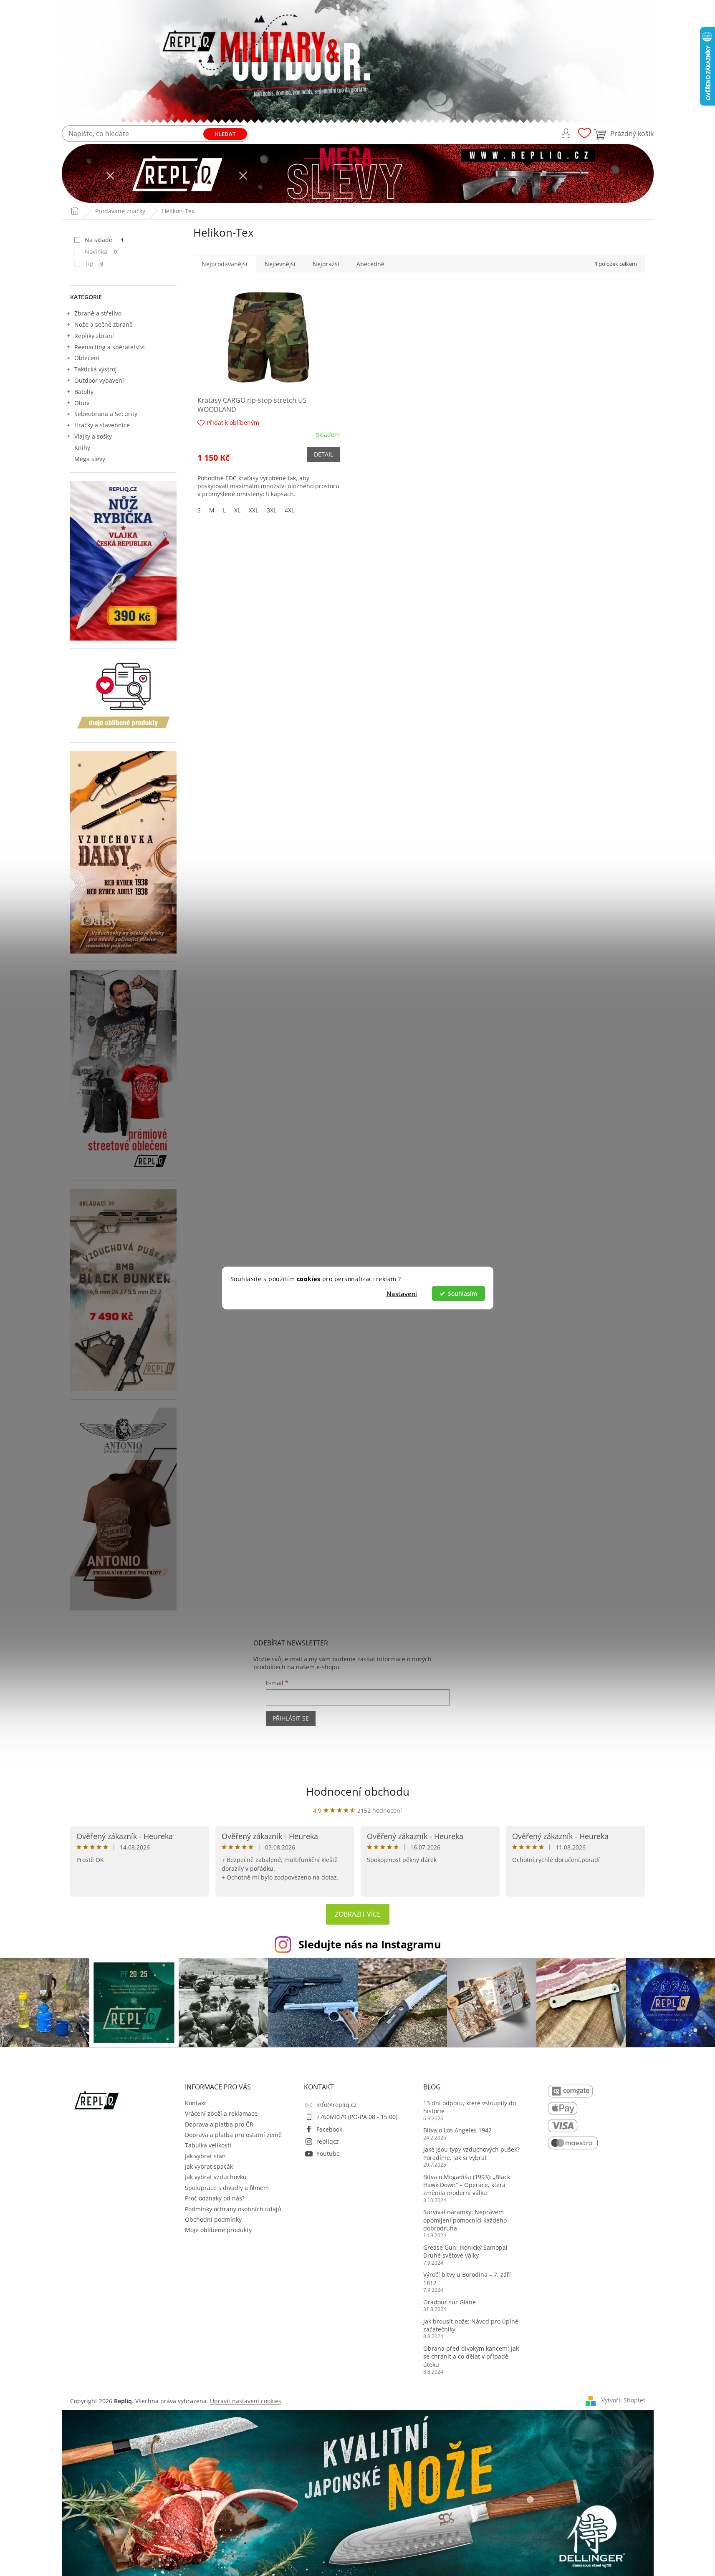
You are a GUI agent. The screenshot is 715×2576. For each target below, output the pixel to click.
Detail (323, 454)
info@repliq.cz (337, 2105)
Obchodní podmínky (213, 2219)
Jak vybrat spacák (209, 2166)
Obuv (82, 403)
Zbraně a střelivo (98, 313)
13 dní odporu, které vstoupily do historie (470, 2107)
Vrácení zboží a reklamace (221, 2113)
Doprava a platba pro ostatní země (233, 2135)
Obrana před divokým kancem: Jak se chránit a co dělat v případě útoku (471, 2356)
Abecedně (370, 264)
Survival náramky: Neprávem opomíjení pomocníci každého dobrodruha (465, 2220)
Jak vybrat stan (205, 2156)
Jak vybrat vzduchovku (216, 2177)
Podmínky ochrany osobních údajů (233, 2209)
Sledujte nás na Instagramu (370, 1944)
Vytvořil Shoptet (623, 2400)
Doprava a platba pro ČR (219, 2124)
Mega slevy (90, 459)
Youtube (328, 2153)
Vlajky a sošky (93, 436)
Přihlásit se (291, 1718)
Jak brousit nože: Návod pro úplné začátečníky (471, 2325)
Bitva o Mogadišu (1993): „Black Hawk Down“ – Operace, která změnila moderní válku (467, 2185)
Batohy (84, 392)
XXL (254, 510)
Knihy (82, 448)
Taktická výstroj (96, 369)
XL (237, 510)
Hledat (225, 134)
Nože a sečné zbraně (104, 324)
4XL (289, 510)
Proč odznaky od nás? (215, 2198)
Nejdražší (326, 264)
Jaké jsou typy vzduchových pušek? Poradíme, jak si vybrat (471, 2153)
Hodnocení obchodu (358, 1791)
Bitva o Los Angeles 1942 (457, 2130)
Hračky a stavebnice (102, 425)
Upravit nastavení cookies (246, 2401)
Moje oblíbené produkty (218, 2230)
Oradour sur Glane (450, 2302)
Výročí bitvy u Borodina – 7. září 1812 (467, 2278)
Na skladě (104, 240)
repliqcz (328, 2141)
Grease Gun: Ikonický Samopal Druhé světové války (465, 2251)
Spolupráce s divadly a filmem (227, 2188)
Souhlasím (462, 1294)
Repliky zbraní (94, 336)
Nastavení (402, 1294)
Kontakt (196, 2103)
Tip (94, 264)
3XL (272, 510)
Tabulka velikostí (208, 2145)
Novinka (101, 251)
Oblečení (87, 358)
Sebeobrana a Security (106, 414)
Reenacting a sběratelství (110, 347)
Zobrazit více (358, 1914)
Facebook (329, 2129)
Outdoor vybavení (99, 380)
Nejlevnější (280, 264)
